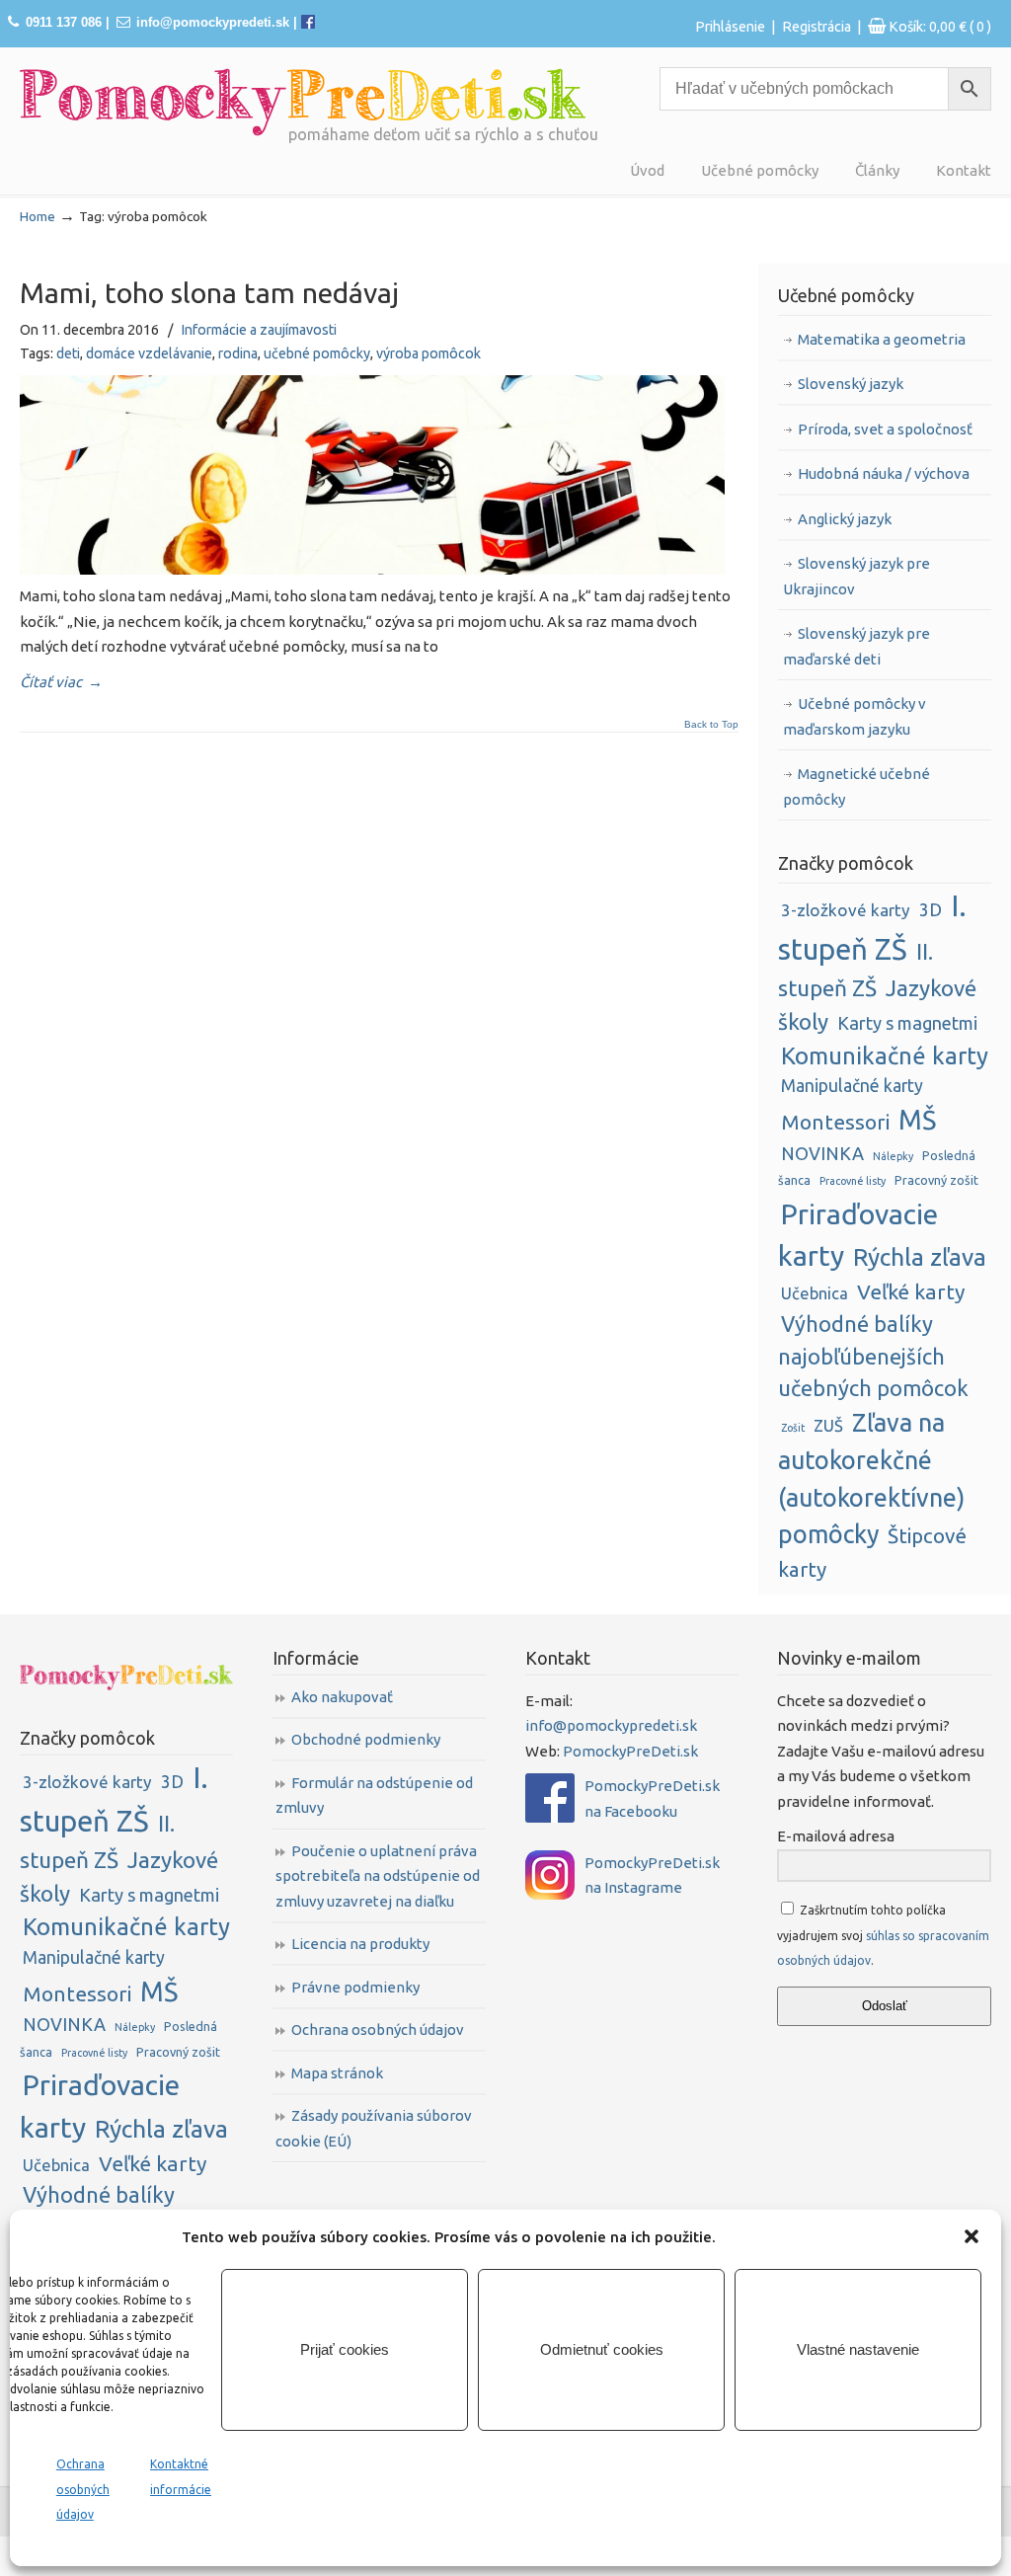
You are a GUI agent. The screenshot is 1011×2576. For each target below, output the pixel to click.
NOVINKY (819, 2165)
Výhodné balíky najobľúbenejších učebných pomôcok (873, 1357)
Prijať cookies (345, 2349)
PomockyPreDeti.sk (630, 1751)
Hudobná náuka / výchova (884, 473)
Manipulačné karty (852, 1086)
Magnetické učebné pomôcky (856, 786)
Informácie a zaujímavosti (259, 330)
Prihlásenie (730, 27)
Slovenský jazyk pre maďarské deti (856, 646)
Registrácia (817, 27)
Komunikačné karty (885, 1056)
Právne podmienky (355, 1987)
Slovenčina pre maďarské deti (839, 2345)
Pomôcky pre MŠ (846, 2187)
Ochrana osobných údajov (83, 2489)
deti (68, 353)
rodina (238, 353)
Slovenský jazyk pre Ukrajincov (856, 576)
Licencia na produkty (360, 1944)
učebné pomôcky (317, 353)
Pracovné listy (853, 1181)
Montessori (835, 1122)
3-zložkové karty (846, 910)
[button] (972, 2236)
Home (38, 216)
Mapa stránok (337, 2073)
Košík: (940, 27)
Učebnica (815, 1293)
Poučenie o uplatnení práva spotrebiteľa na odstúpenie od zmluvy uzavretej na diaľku (378, 1876)
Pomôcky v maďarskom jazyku (854, 2388)
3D (931, 910)
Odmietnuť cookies (602, 2349)
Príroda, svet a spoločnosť (885, 429)
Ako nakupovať (342, 1697)
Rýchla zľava (920, 1257)
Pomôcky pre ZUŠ (850, 2230)
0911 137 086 (64, 22)
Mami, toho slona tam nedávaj (209, 292)
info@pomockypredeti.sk (213, 22)
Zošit (793, 1428)
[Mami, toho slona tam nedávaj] (372, 569)
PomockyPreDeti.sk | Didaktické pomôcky (303, 102)
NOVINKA (822, 1153)
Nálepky (893, 1156)
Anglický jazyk (845, 519)
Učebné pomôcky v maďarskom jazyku (855, 716)
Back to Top (711, 725)
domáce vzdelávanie (149, 353)
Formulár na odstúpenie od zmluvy (374, 1795)
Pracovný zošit (936, 1180)
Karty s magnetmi (907, 1023)
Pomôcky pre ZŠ (844, 2209)
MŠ (917, 1120)
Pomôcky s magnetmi (832, 2470)
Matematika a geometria (882, 339)
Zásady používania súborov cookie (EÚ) (374, 2128)
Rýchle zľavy (828, 2144)
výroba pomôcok (428, 353)
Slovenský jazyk (851, 384)
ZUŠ (828, 1426)
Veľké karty (911, 1291)
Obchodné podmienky (366, 1739)
